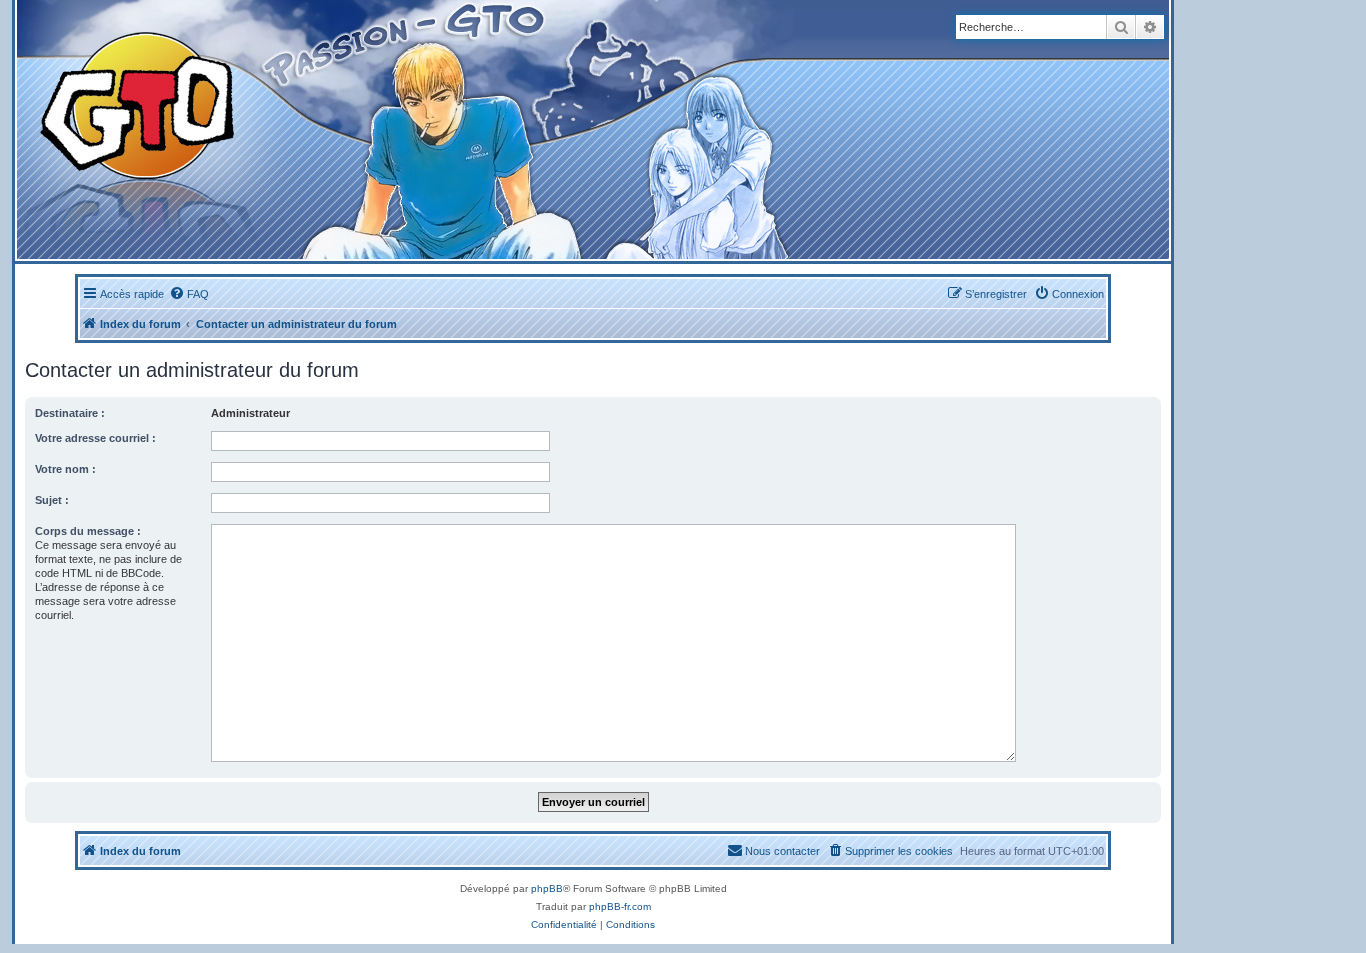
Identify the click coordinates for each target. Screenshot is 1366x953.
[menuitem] (189, 294)
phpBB (547, 888)
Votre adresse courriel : (95, 438)
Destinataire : (70, 413)
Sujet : (52, 500)
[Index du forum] (391, 129)
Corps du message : (88, 531)
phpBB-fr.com (620, 906)
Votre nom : (65, 469)
